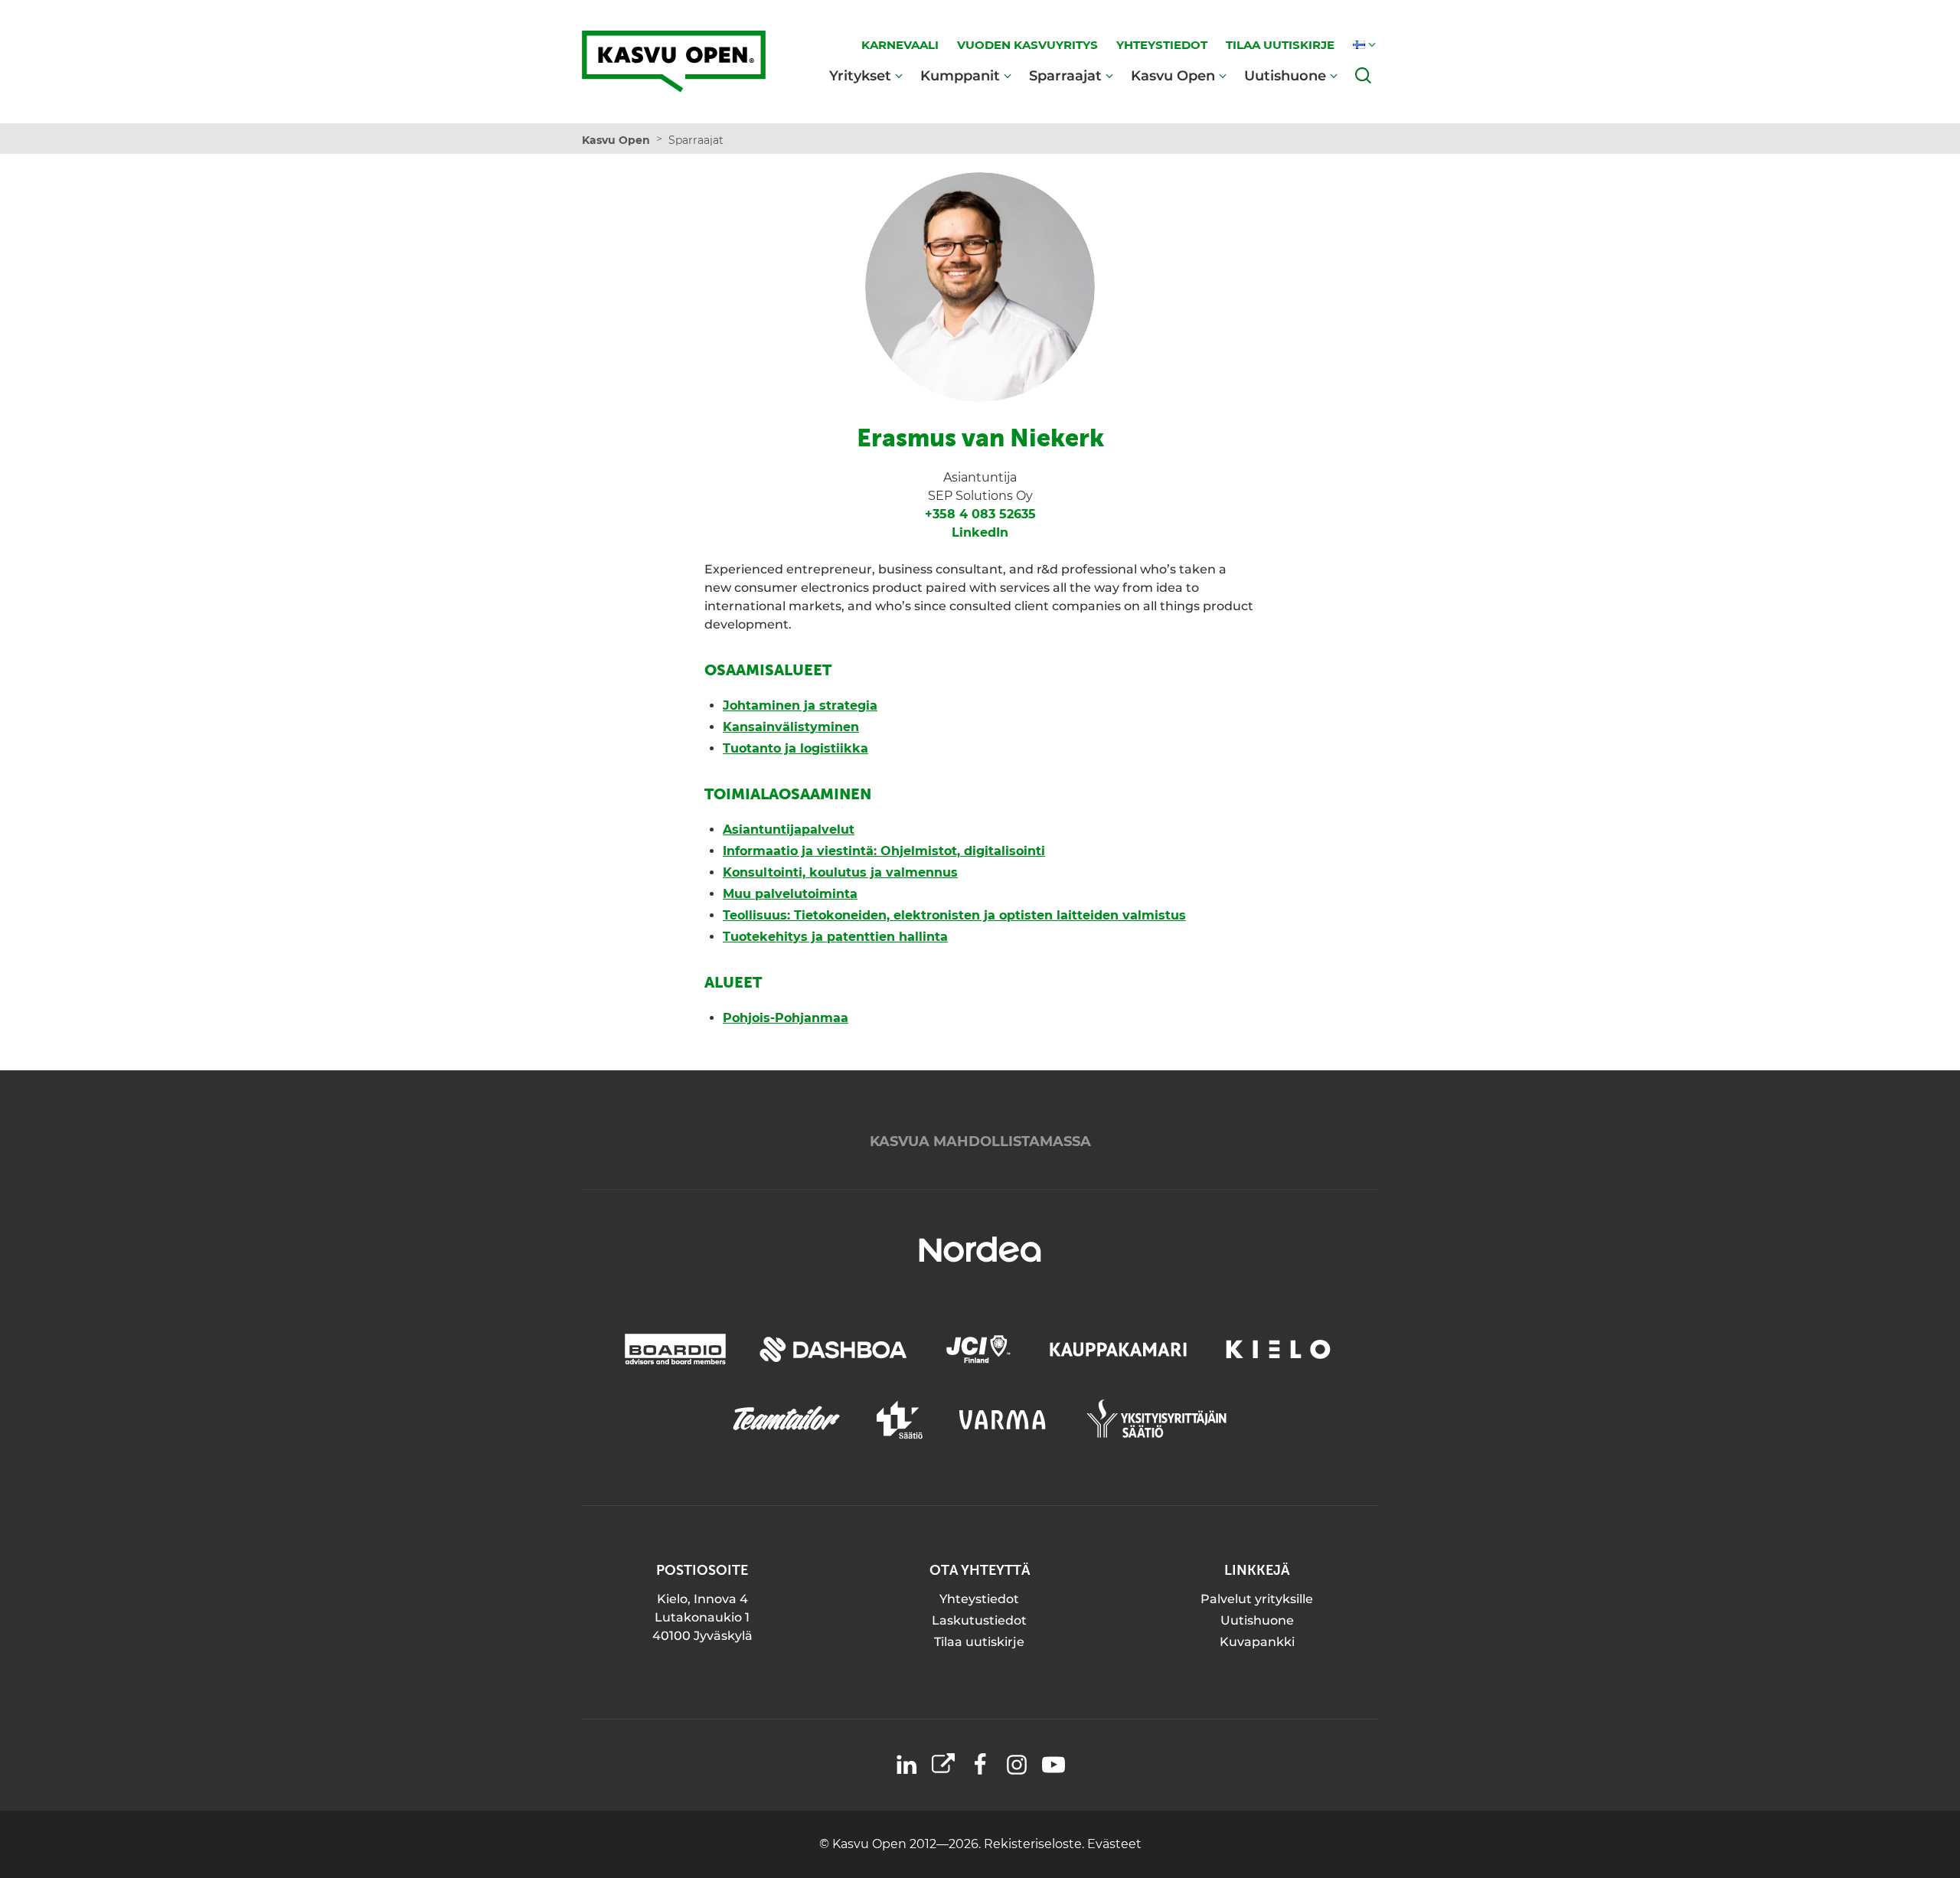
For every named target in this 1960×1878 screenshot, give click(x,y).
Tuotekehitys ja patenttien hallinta (835, 937)
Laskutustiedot (979, 1620)
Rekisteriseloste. (1036, 1844)
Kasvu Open (1173, 75)
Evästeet (1114, 1844)
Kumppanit (960, 75)
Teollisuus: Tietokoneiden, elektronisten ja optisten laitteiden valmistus (954, 915)
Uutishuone (1285, 75)
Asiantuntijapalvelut (789, 830)
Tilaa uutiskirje (979, 1642)
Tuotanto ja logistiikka (795, 748)
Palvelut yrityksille (1257, 1599)
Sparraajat (1065, 75)
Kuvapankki (1257, 1642)
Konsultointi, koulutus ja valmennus (840, 872)
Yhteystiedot (979, 1599)
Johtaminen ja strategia (800, 705)
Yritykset (860, 75)
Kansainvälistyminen (791, 727)
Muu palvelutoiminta (790, 894)
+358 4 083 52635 (980, 514)
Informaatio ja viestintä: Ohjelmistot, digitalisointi (884, 851)
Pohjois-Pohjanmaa (786, 1018)
